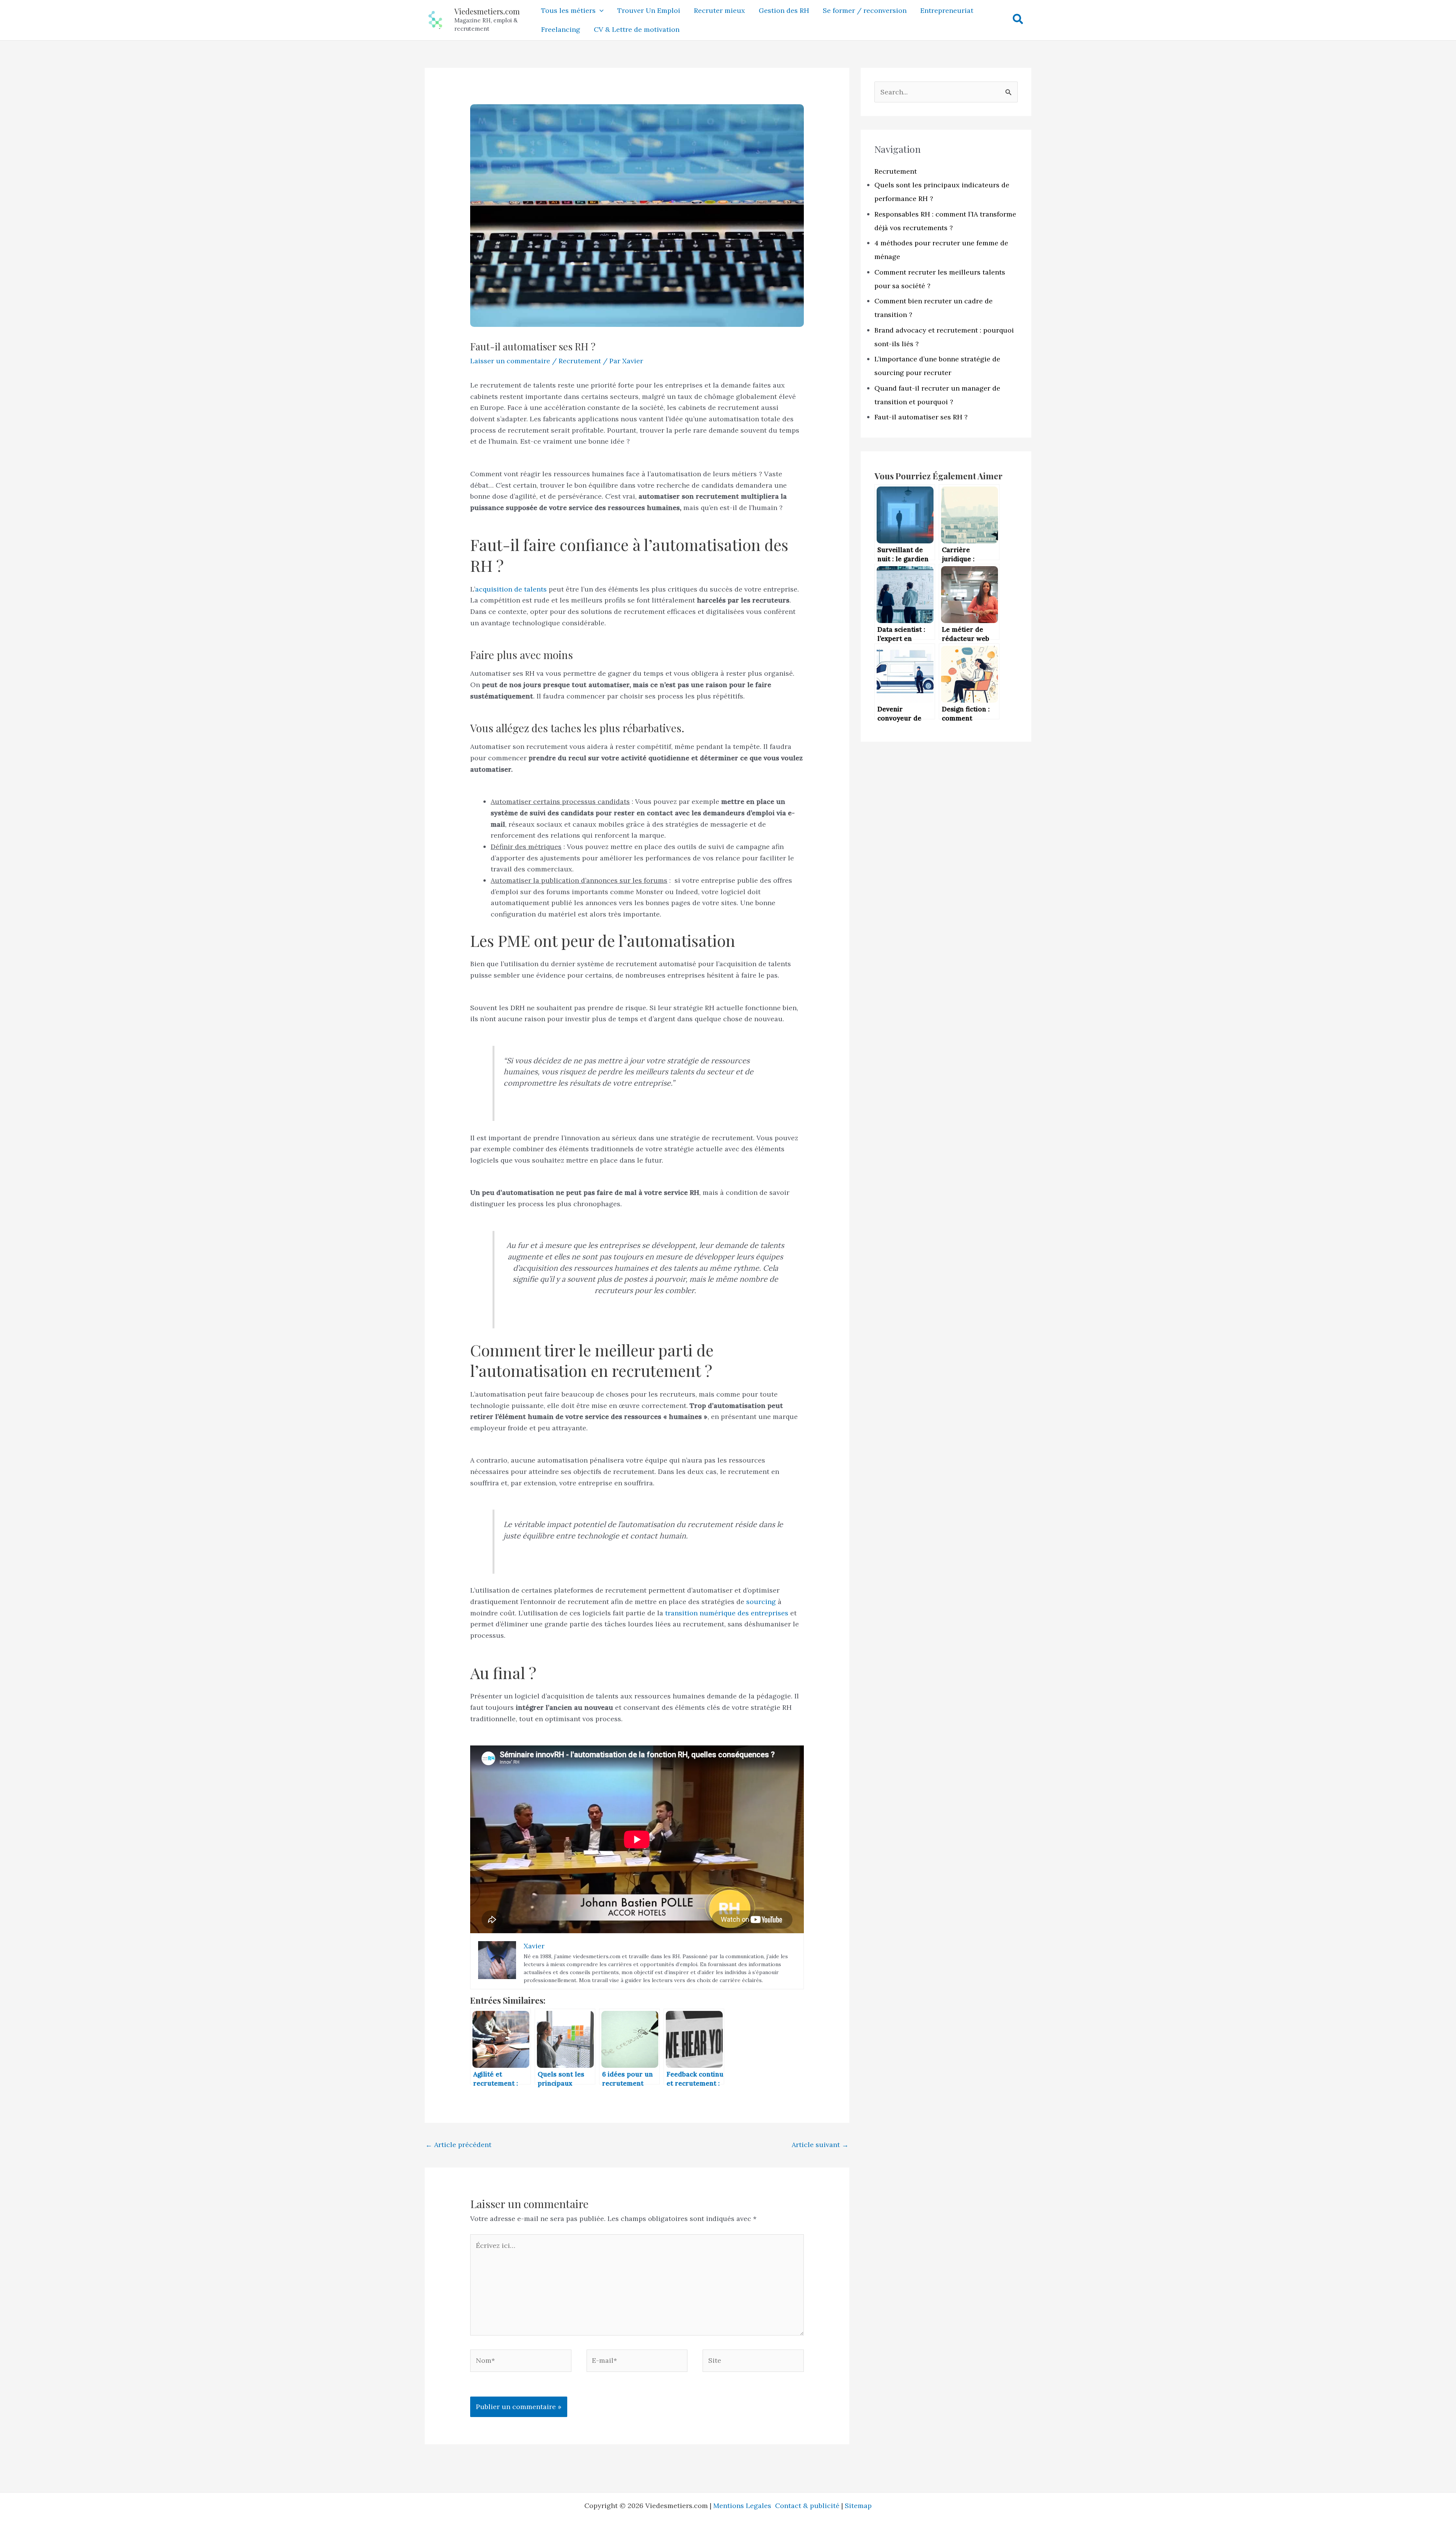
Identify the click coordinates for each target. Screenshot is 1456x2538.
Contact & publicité (807, 2506)
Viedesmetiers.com (487, 11)
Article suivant (820, 2145)
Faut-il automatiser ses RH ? (921, 417)
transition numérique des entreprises (727, 1613)
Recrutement (580, 361)
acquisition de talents (511, 589)
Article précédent (458, 2145)
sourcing (761, 1602)
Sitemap (858, 2506)
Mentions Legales (744, 2506)
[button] (600, 11)
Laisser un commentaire (510, 361)
